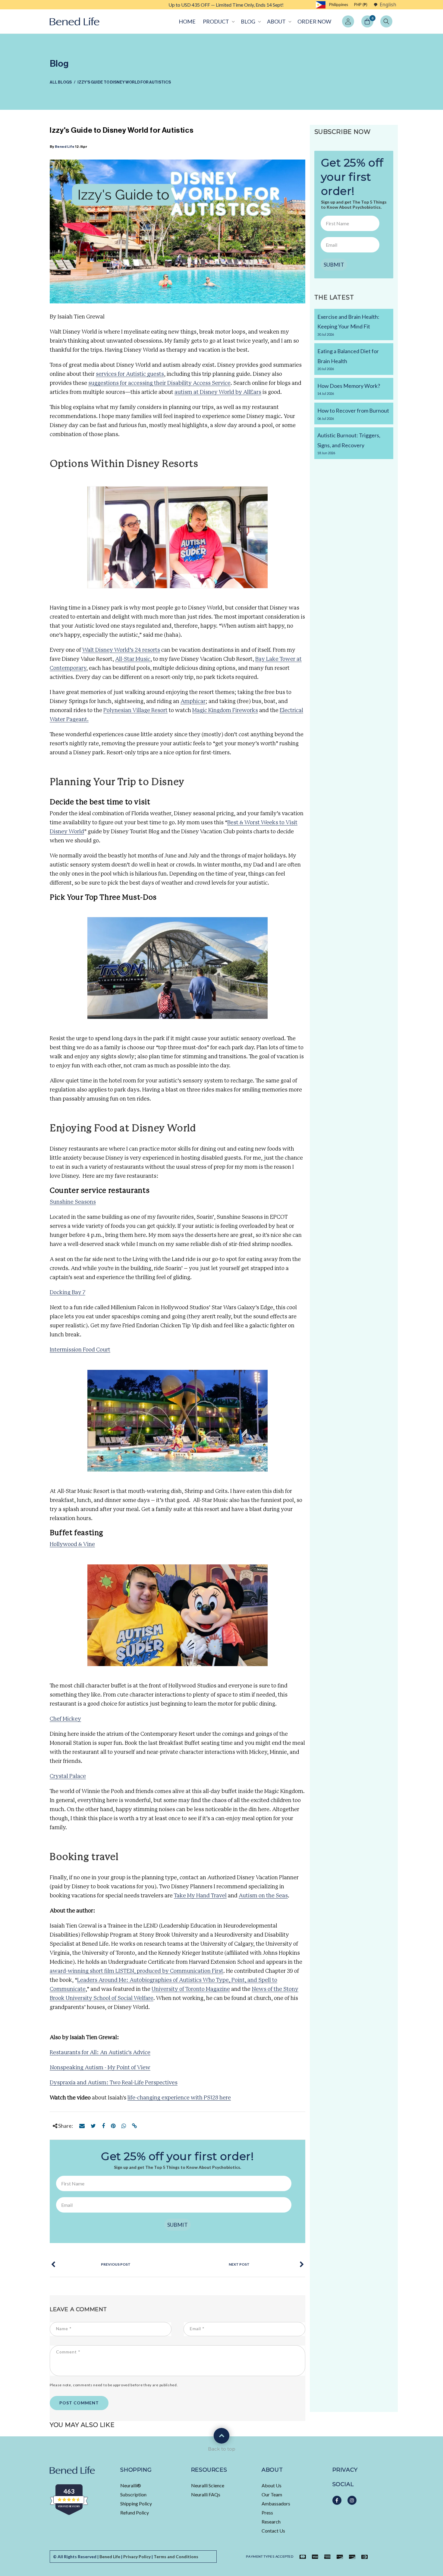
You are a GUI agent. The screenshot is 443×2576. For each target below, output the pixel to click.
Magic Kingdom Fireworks (225, 711)
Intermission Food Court (80, 1350)
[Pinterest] (113, 2126)
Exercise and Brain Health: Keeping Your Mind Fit (348, 325)
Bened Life (65, 147)
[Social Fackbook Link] (337, 2500)
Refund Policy (135, 2513)
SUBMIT (178, 2225)
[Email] (82, 2126)
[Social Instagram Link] (352, 2500)
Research (271, 2522)
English (388, 5)
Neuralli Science (208, 2485)
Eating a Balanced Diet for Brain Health (348, 359)
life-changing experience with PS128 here (179, 2098)
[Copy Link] (135, 2126)
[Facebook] (103, 2126)
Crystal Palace (68, 1776)
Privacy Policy (137, 2557)
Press (267, 2513)
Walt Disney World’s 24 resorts (121, 650)
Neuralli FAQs (206, 2494)
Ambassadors (276, 2503)
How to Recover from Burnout (353, 414)
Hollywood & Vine (72, 1545)
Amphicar (193, 702)
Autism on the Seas (263, 1896)
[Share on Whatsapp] (124, 2126)
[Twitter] (93, 2126)
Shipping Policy (136, 2503)
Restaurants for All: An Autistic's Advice (100, 2053)
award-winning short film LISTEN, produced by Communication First (137, 1971)
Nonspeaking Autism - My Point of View (100, 2068)
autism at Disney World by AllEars (218, 392)
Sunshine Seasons (73, 1202)
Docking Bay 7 (68, 1293)
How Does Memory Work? (349, 389)
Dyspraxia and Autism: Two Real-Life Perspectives (114, 2083)
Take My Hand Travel (200, 1896)
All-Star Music (133, 659)
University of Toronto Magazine (191, 1989)
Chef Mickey (65, 1719)
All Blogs (61, 82)
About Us (272, 2485)
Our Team (272, 2494)
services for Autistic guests (130, 374)
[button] (218, 21)
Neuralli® (131, 2485)
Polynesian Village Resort (135, 711)
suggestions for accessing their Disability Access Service (159, 383)
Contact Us (273, 2531)
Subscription (133, 2494)
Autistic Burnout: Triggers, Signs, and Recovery (349, 443)
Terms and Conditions (176, 2557)
